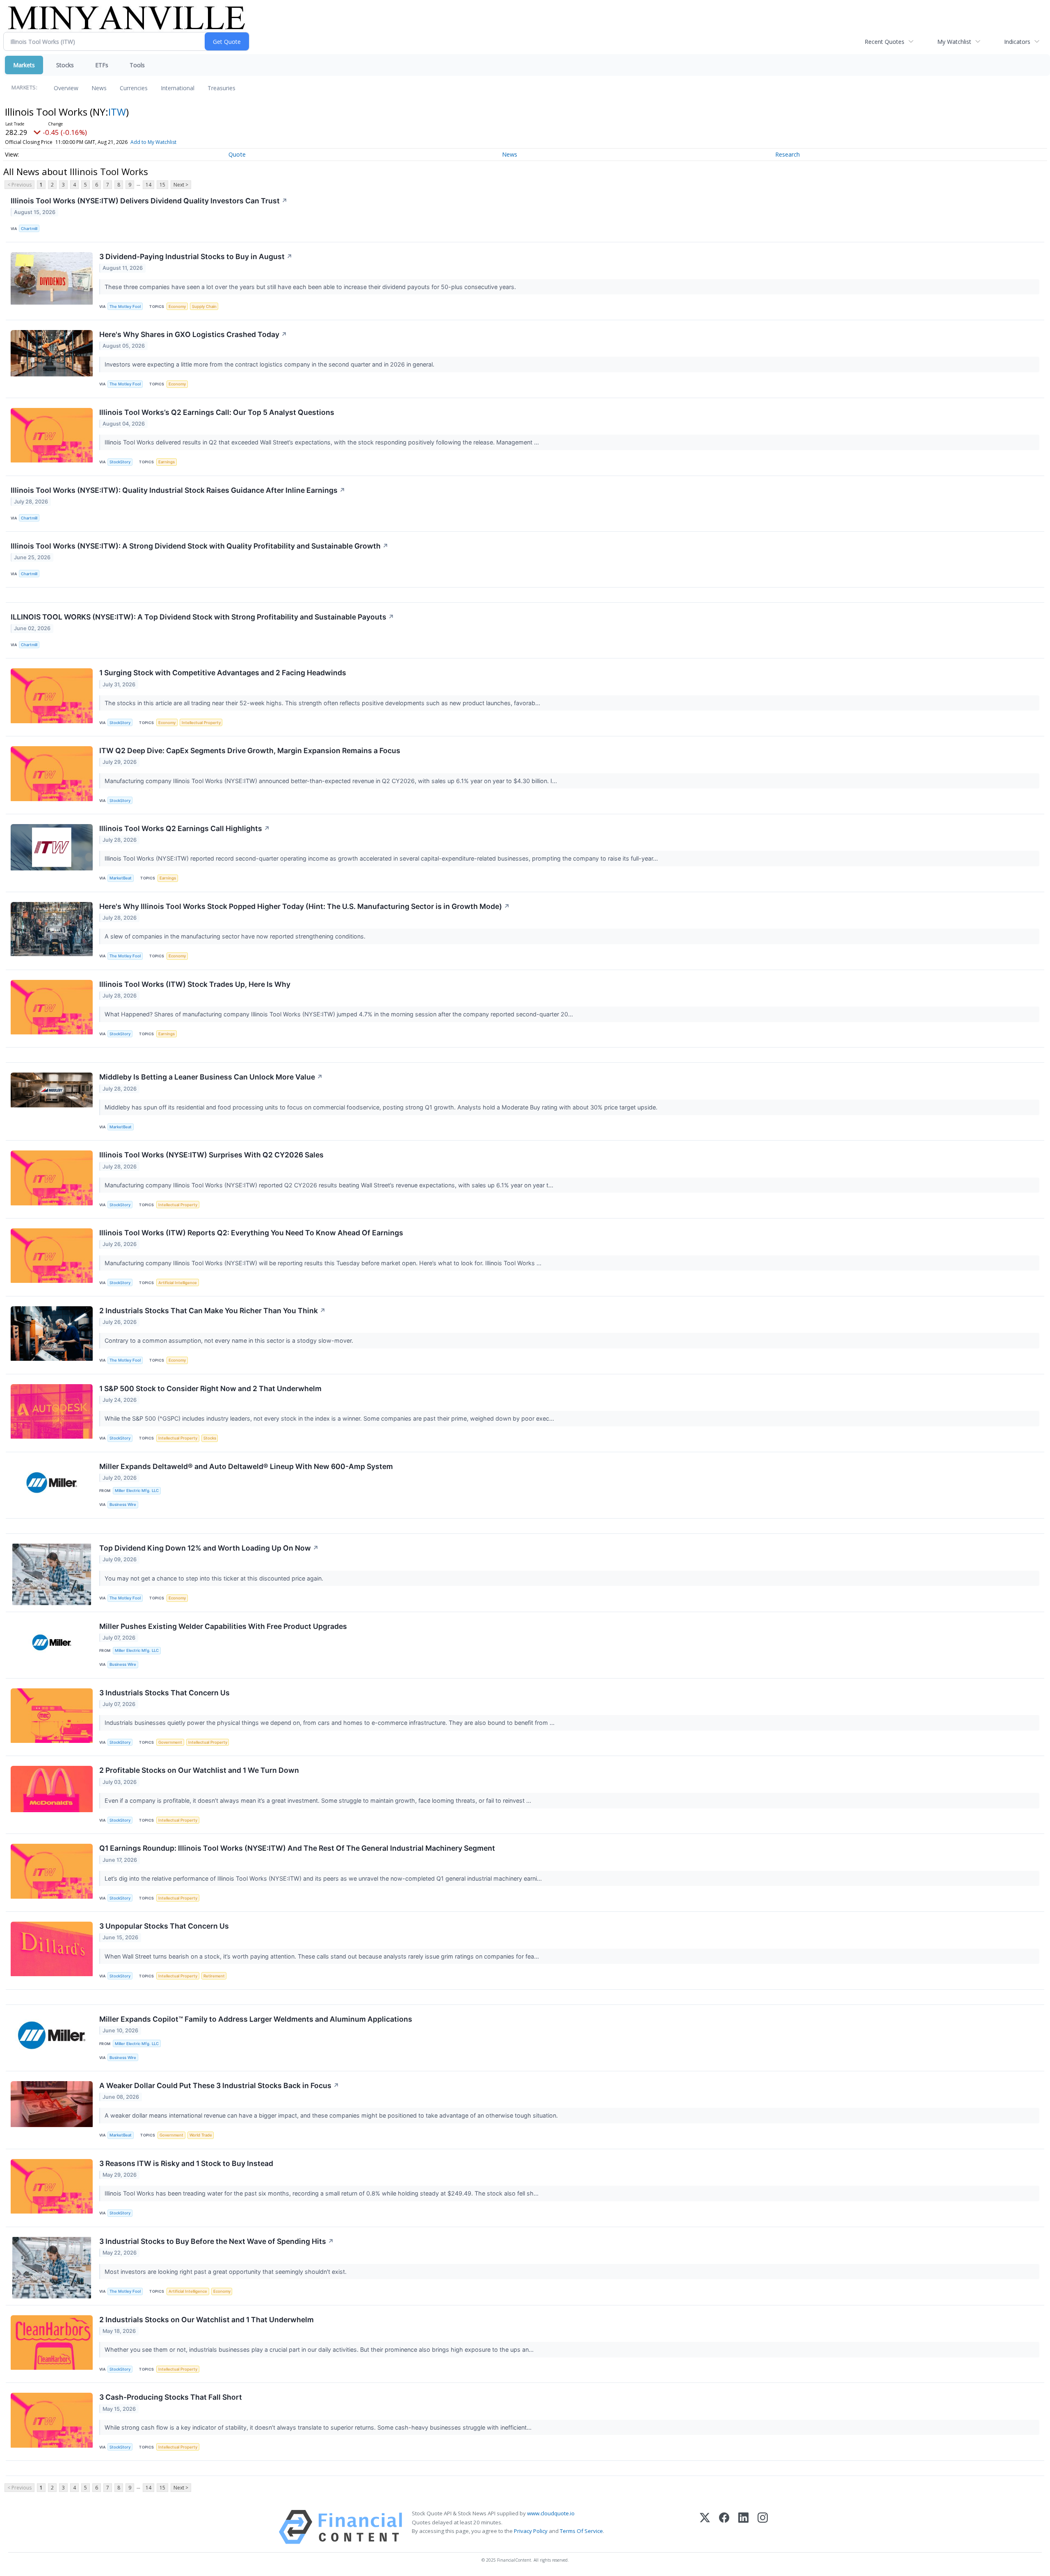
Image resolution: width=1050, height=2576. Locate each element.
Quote (237, 154)
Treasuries (221, 88)
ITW (117, 112)
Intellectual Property (201, 723)
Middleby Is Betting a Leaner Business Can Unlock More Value (211, 1077)
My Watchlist (954, 42)
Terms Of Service (581, 2531)
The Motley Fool (125, 306)
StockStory (120, 462)
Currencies (134, 88)
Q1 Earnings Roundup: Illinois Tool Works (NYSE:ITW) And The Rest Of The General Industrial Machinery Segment (297, 1848)
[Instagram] (763, 2527)
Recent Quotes (885, 42)
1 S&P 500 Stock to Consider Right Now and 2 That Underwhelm (210, 1388)
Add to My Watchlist (153, 142)
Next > (181, 185)
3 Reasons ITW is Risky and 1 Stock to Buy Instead (186, 2163)
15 (162, 185)
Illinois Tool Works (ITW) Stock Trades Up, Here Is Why (195, 984)
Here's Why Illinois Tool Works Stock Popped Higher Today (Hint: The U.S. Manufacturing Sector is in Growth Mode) (305, 906)
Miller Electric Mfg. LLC (137, 1491)
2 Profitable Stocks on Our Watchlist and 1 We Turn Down (199, 1770)
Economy (177, 306)
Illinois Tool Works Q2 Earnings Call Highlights (185, 828)
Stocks (65, 65)
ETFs (102, 65)
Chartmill (29, 229)
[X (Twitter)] (705, 2527)
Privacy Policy (531, 2531)
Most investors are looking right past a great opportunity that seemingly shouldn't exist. (226, 2272)
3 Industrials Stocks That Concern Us (164, 1693)
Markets (24, 65)
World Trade (201, 2135)
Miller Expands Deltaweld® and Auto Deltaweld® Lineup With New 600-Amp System (246, 1466)
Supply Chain (204, 306)
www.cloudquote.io (551, 2513)
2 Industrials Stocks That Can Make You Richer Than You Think (212, 1311)
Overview (66, 88)
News (99, 88)
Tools (137, 65)
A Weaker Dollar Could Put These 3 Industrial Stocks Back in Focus (219, 2085)
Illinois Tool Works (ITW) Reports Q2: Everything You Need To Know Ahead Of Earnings (251, 1233)
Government (170, 1742)
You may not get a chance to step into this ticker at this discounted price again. (215, 1578)
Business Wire (123, 1504)
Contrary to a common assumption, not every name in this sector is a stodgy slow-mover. (230, 1340)
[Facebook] (724, 2527)
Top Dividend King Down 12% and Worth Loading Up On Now (209, 1548)
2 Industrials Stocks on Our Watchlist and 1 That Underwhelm (207, 2320)
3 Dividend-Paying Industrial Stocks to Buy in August (196, 256)
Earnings (167, 462)
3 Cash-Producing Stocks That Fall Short (171, 2397)
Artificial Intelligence (178, 1283)
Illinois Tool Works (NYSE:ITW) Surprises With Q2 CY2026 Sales (211, 1155)
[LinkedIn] (743, 2527)
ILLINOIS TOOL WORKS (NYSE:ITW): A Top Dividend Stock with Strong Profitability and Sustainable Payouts (202, 617)
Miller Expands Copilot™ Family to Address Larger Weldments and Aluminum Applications (256, 2019)
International (178, 88)
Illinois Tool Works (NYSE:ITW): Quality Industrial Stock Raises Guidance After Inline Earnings (178, 490)
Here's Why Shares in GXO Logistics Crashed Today (193, 334)
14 (148, 185)
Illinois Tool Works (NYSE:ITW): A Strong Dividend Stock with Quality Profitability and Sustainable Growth (200, 546)
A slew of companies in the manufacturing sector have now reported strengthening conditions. (236, 936)
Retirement (214, 1976)
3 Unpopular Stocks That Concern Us (164, 1926)
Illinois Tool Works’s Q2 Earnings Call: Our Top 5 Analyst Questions (217, 412)
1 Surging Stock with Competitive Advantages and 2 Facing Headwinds (223, 673)
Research (787, 154)
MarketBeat (121, 878)
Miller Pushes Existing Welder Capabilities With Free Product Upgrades (223, 1626)
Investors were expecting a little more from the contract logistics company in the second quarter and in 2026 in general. (270, 364)
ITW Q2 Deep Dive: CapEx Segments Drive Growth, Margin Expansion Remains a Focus (250, 750)
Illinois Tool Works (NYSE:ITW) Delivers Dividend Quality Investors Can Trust (149, 201)
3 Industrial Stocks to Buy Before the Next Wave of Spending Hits (217, 2241)
